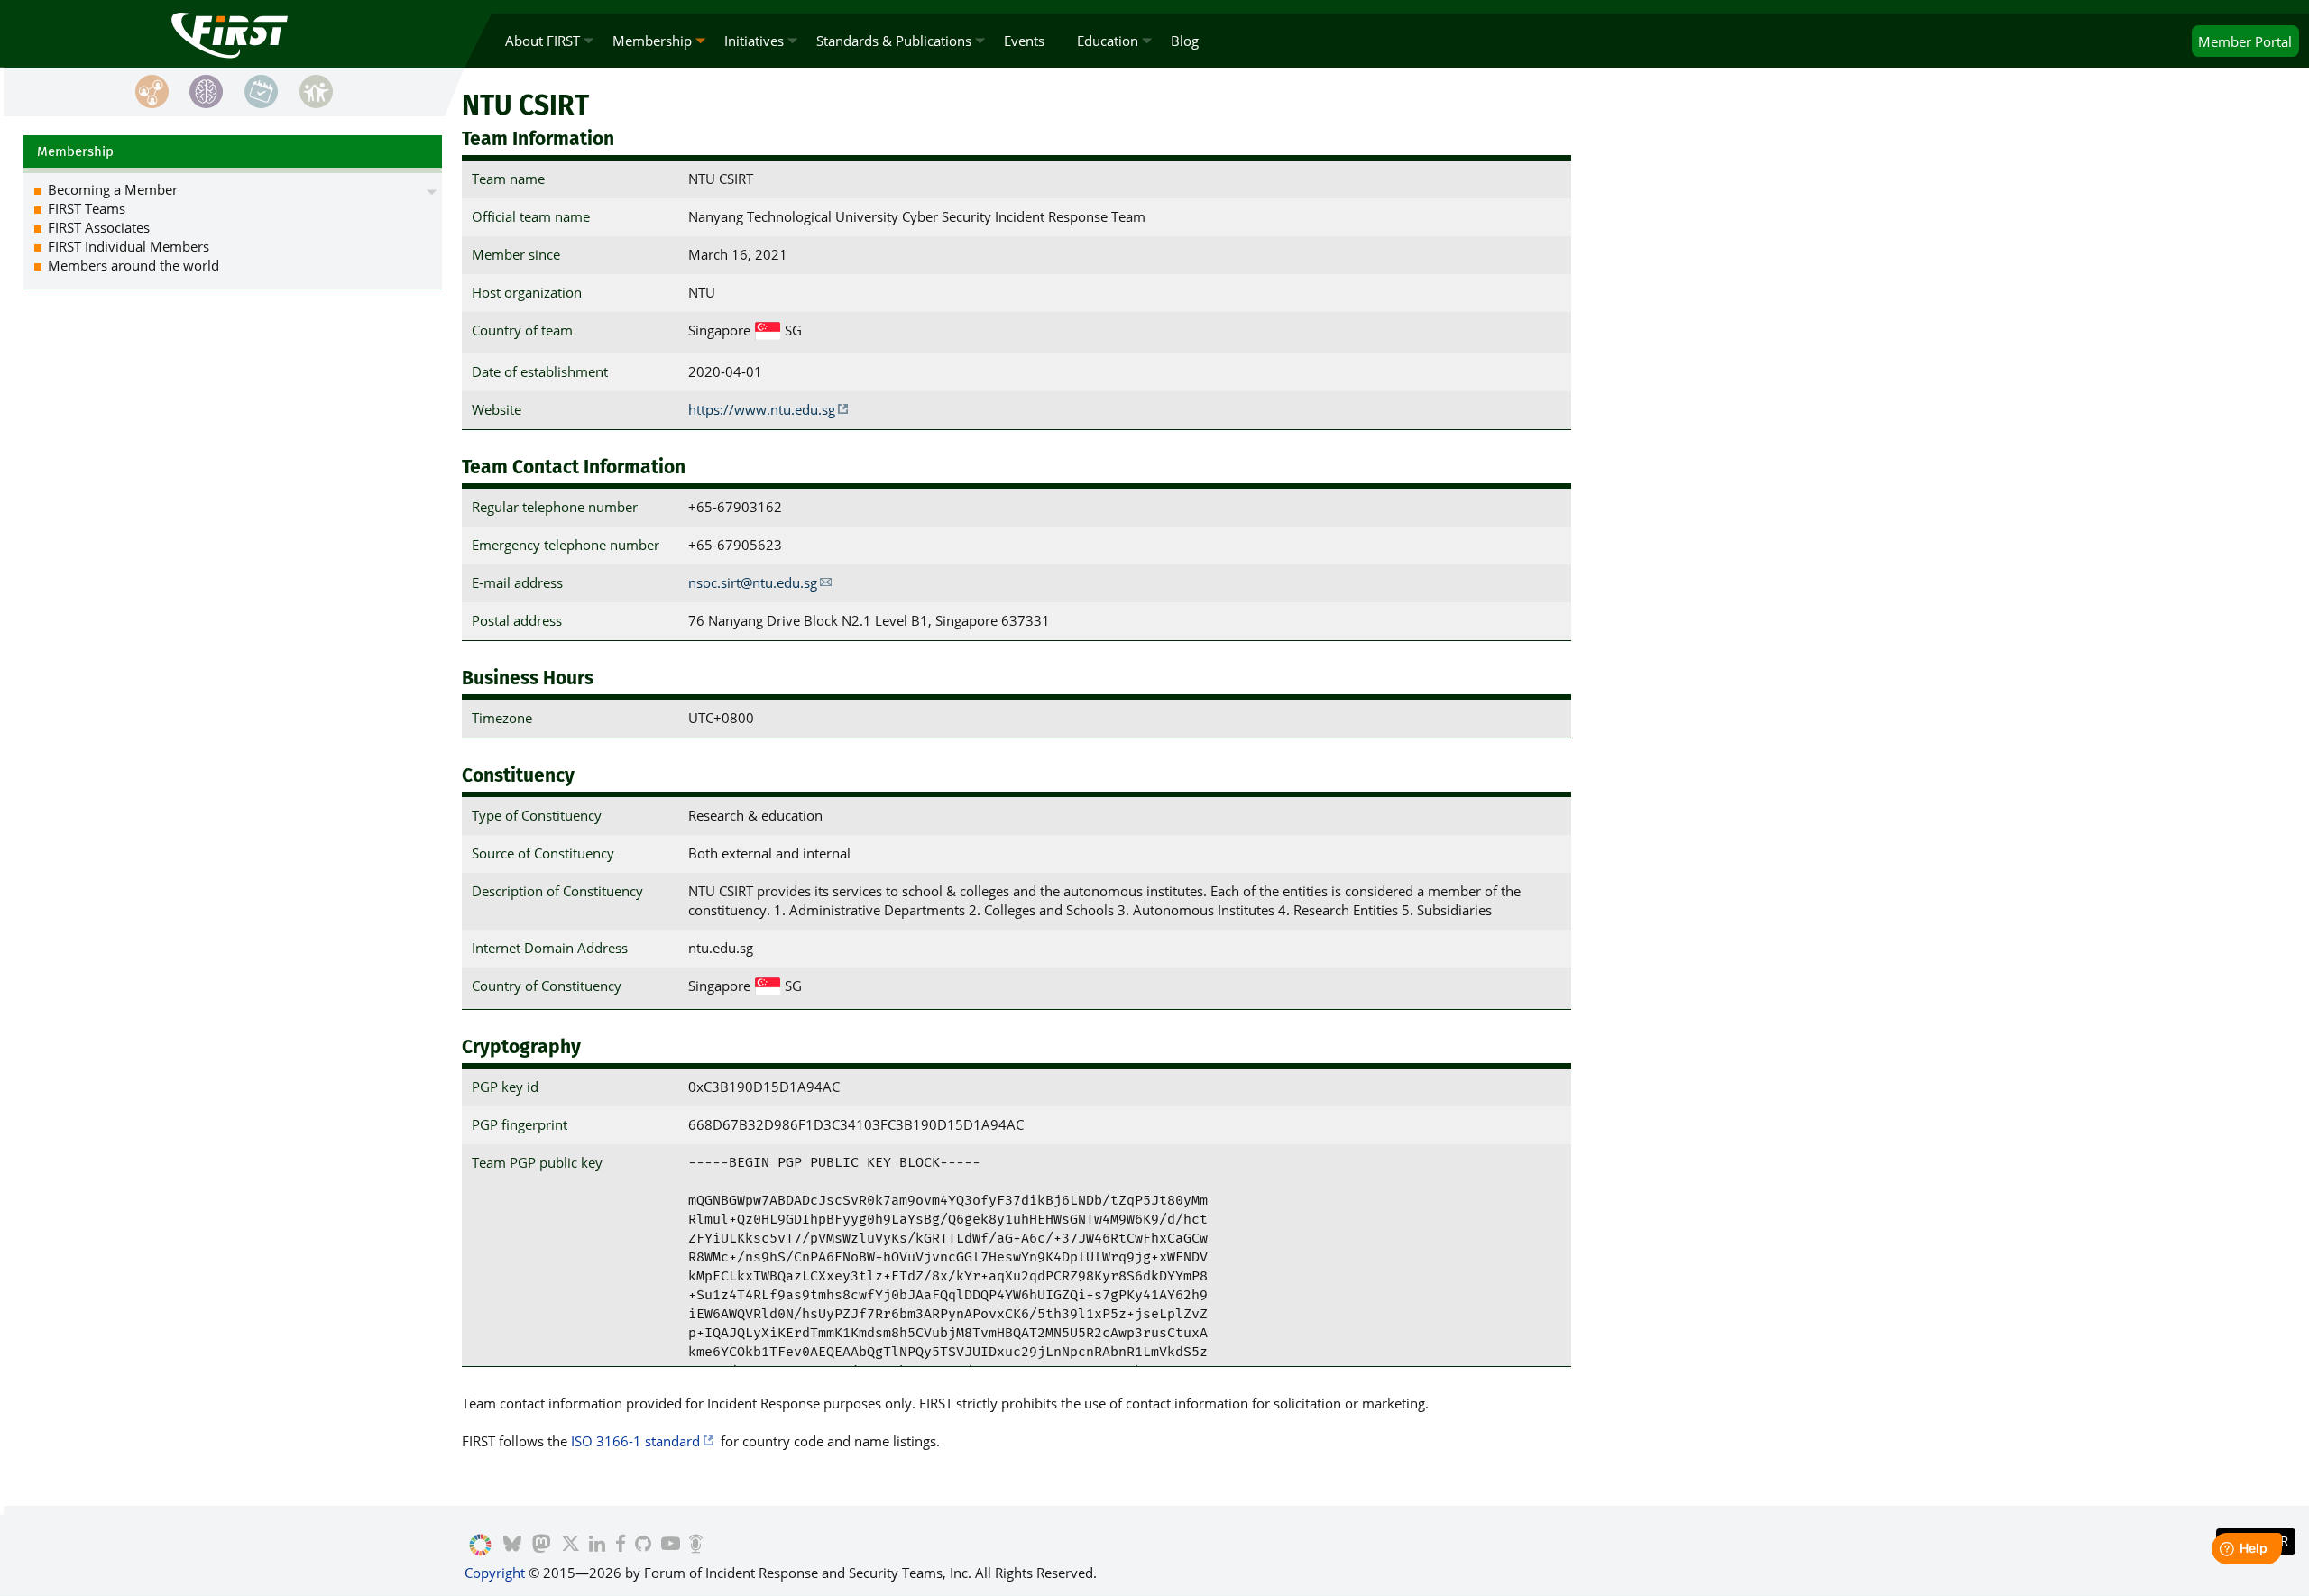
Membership (652, 41)
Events (1024, 41)
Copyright (495, 1573)
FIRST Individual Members (129, 246)
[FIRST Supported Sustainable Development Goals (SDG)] (480, 1546)
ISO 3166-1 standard (635, 1441)
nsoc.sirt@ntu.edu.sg (753, 582)
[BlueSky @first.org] (512, 1546)
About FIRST (543, 41)
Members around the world (133, 265)
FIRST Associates (99, 227)
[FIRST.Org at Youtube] (671, 1546)
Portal (2245, 41)
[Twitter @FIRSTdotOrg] (570, 1546)
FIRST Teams (87, 208)
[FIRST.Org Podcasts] (696, 1546)
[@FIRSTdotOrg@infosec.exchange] (542, 1546)
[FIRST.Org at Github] (643, 1546)
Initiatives (754, 41)
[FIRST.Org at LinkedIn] (597, 1546)
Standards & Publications (894, 41)
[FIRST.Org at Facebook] (621, 1546)
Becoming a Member (113, 189)
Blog (1185, 41)
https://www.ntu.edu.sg (762, 409)
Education (1108, 41)
